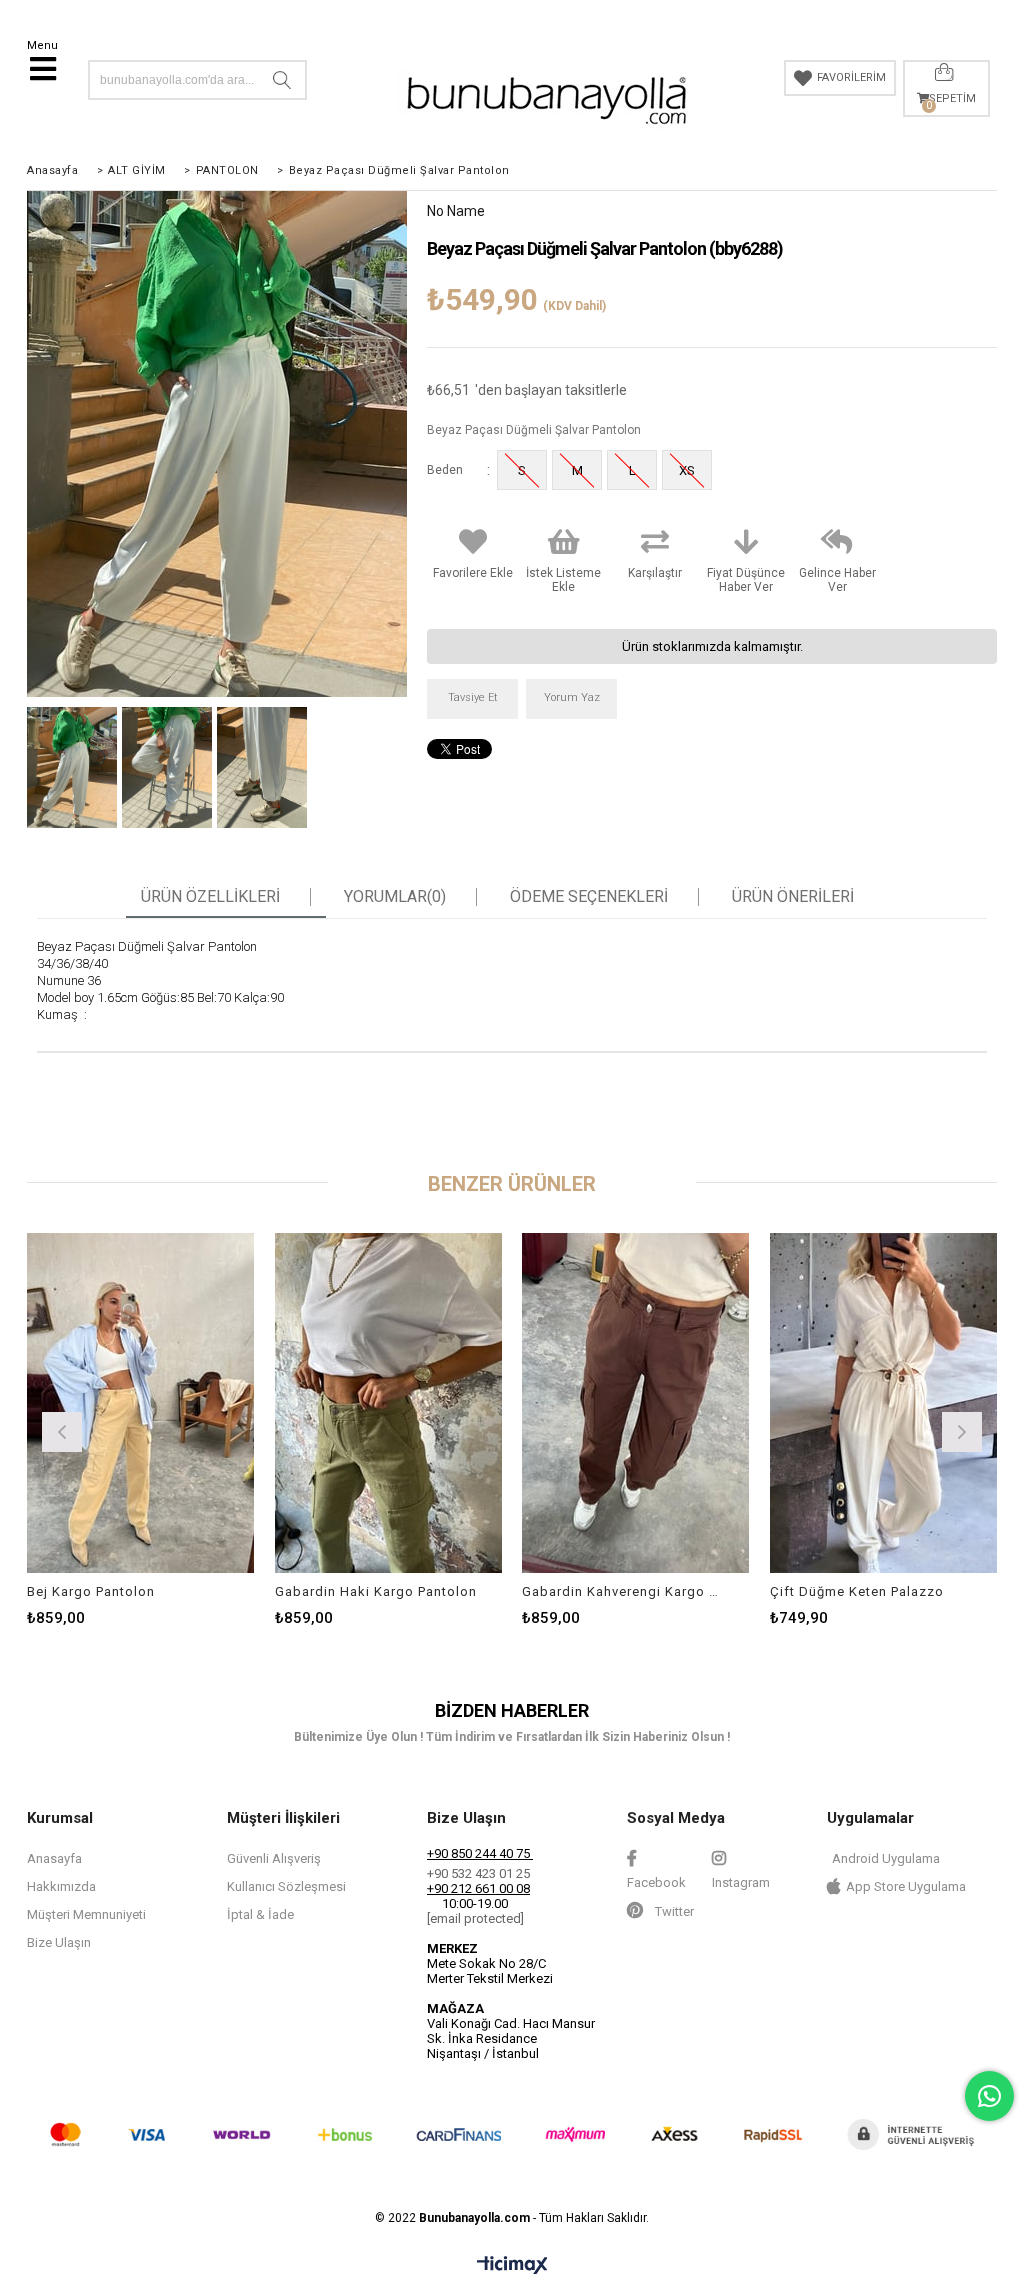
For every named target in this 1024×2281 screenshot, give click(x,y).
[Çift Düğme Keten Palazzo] (884, 1403)
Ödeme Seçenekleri (589, 897)
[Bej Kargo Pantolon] (141, 1403)
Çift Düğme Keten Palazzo (857, 1591)
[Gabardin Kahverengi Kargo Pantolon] (636, 1403)
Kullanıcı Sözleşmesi (286, 1886)
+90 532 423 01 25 (478, 1873)
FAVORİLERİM (851, 77)
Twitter (673, 1911)
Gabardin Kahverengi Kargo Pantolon (623, 1591)
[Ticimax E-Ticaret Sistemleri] (512, 2266)
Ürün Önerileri (793, 897)
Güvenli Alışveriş (274, 1858)
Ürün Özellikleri (210, 897)
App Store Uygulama (906, 1886)
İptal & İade (260, 1914)
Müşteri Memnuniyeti (86, 1914)
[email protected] (475, 1918)
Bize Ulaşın (59, 1942)
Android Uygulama (886, 1858)
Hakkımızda (61, 1886)
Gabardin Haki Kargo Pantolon (376, 1591)
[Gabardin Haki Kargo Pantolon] (389, 1403)
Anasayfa (54, 1858)
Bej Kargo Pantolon (91, 1591)
